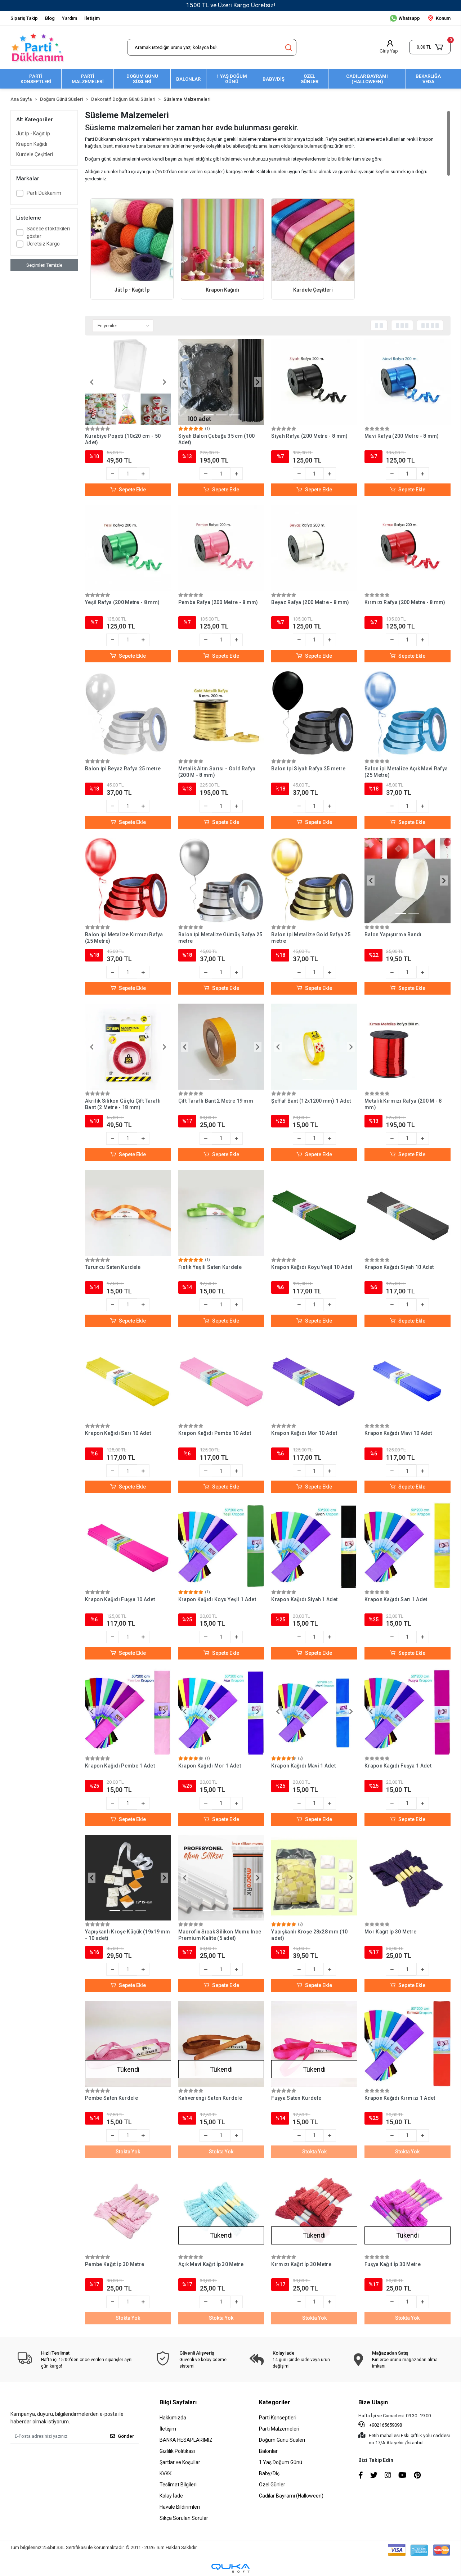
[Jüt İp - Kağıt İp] (132, 240)
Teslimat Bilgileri (178, 2485)
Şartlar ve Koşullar (180, 2462)
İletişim (92, 18)
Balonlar (268, 2451)
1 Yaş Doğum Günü (281, 2462)
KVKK (165, 2473)
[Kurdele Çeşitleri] (313, 240)
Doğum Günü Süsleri (282, 2440)
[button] (430, 47)
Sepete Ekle (132, 490)
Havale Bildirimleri (180, 2507)
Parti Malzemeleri (279, 2429)
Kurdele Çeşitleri (35, 154)
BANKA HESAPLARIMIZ (186, 2440)
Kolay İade (171, 2496)
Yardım (70, 18)
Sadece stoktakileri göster (48, 232)
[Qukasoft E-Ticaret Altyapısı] (230, 2568)
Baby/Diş (269, 2473)
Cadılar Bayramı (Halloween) (291, 2496)
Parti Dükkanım (44, 193)
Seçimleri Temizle (44, 265)
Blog (50, 18)
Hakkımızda (173, 2418)
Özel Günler (272, 2485)
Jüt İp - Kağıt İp (33, 134)
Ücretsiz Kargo (43, 244)
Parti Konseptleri (278, 2418)
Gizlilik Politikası (177, 2451)
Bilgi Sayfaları (178, 2402)
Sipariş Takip (24, 18)
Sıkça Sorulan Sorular (184, 2518)
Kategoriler (275, 2402)
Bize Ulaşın (373, 2402)
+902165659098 (385, 2425)
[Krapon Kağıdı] (222, 240)
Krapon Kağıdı (32, 144)
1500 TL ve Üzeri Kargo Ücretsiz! (231, 5)
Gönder (126, 2436)
